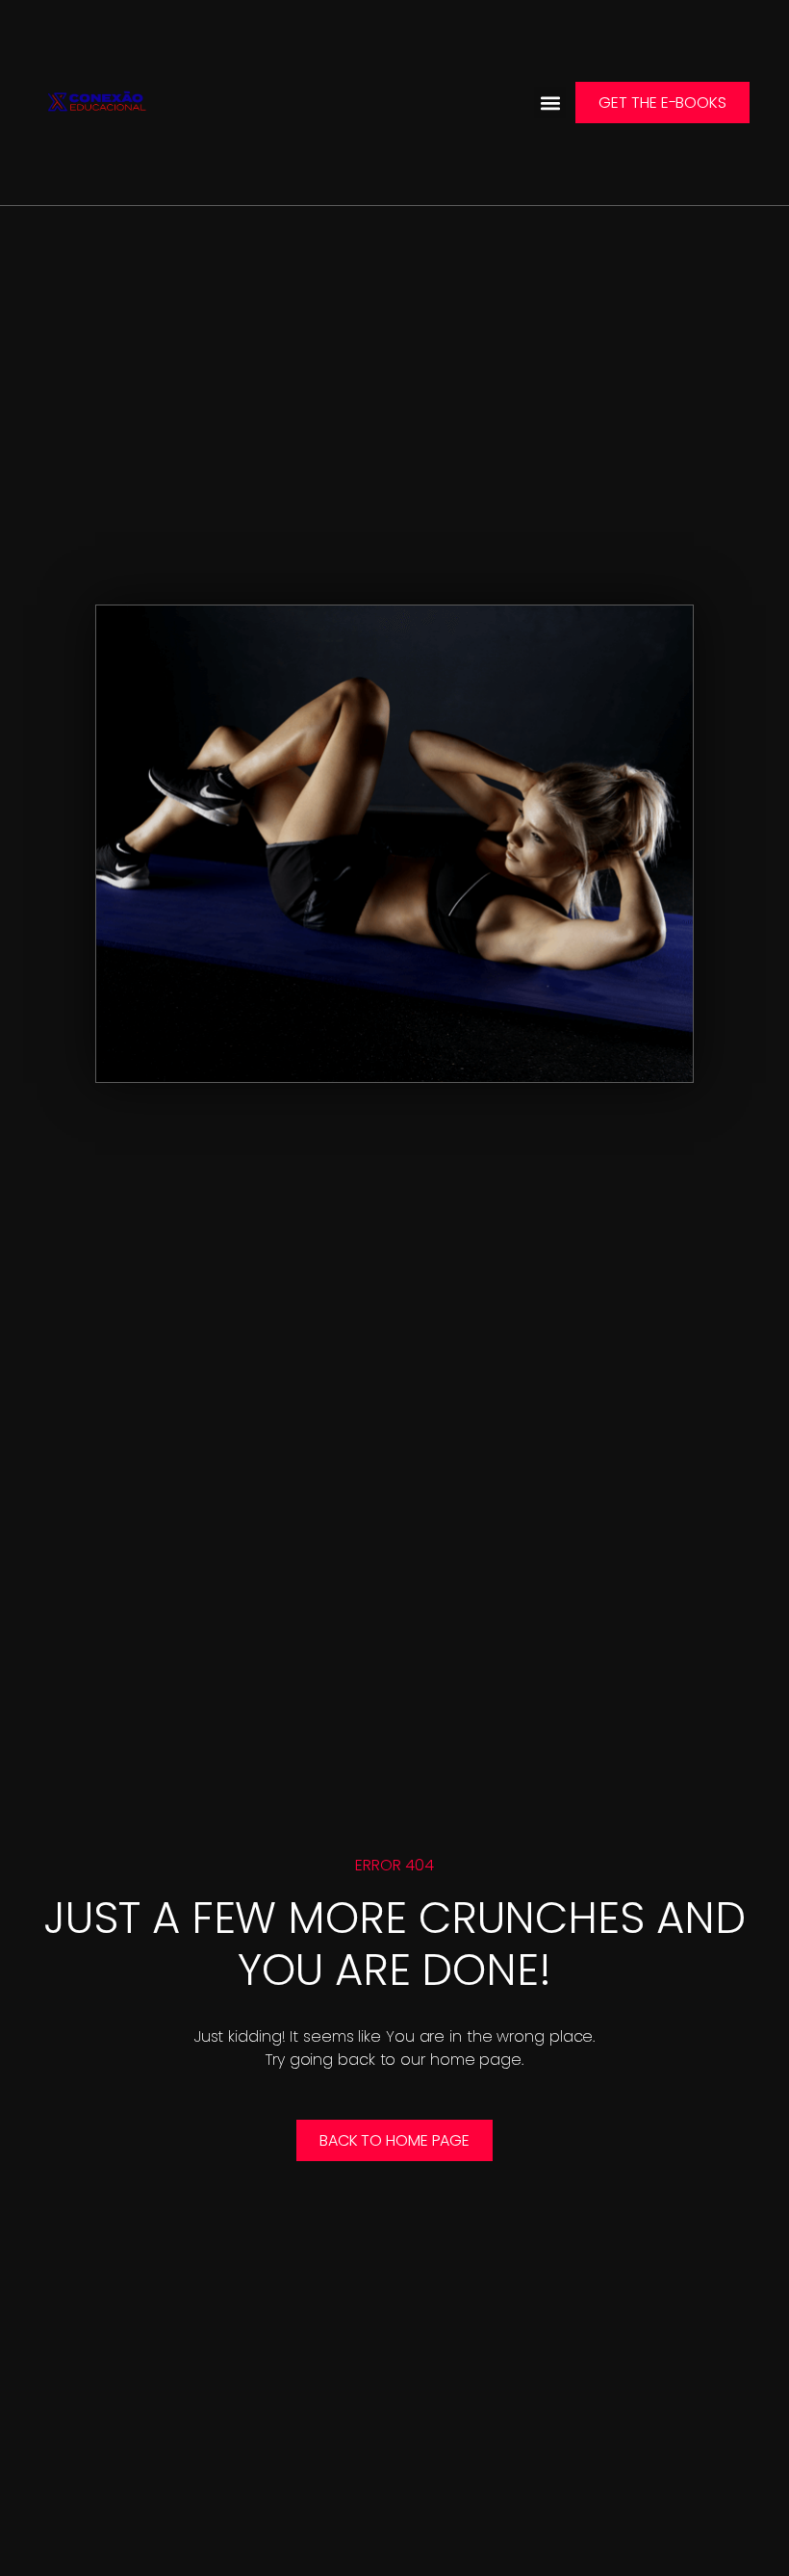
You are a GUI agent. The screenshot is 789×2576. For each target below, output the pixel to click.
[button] (550, 103)
